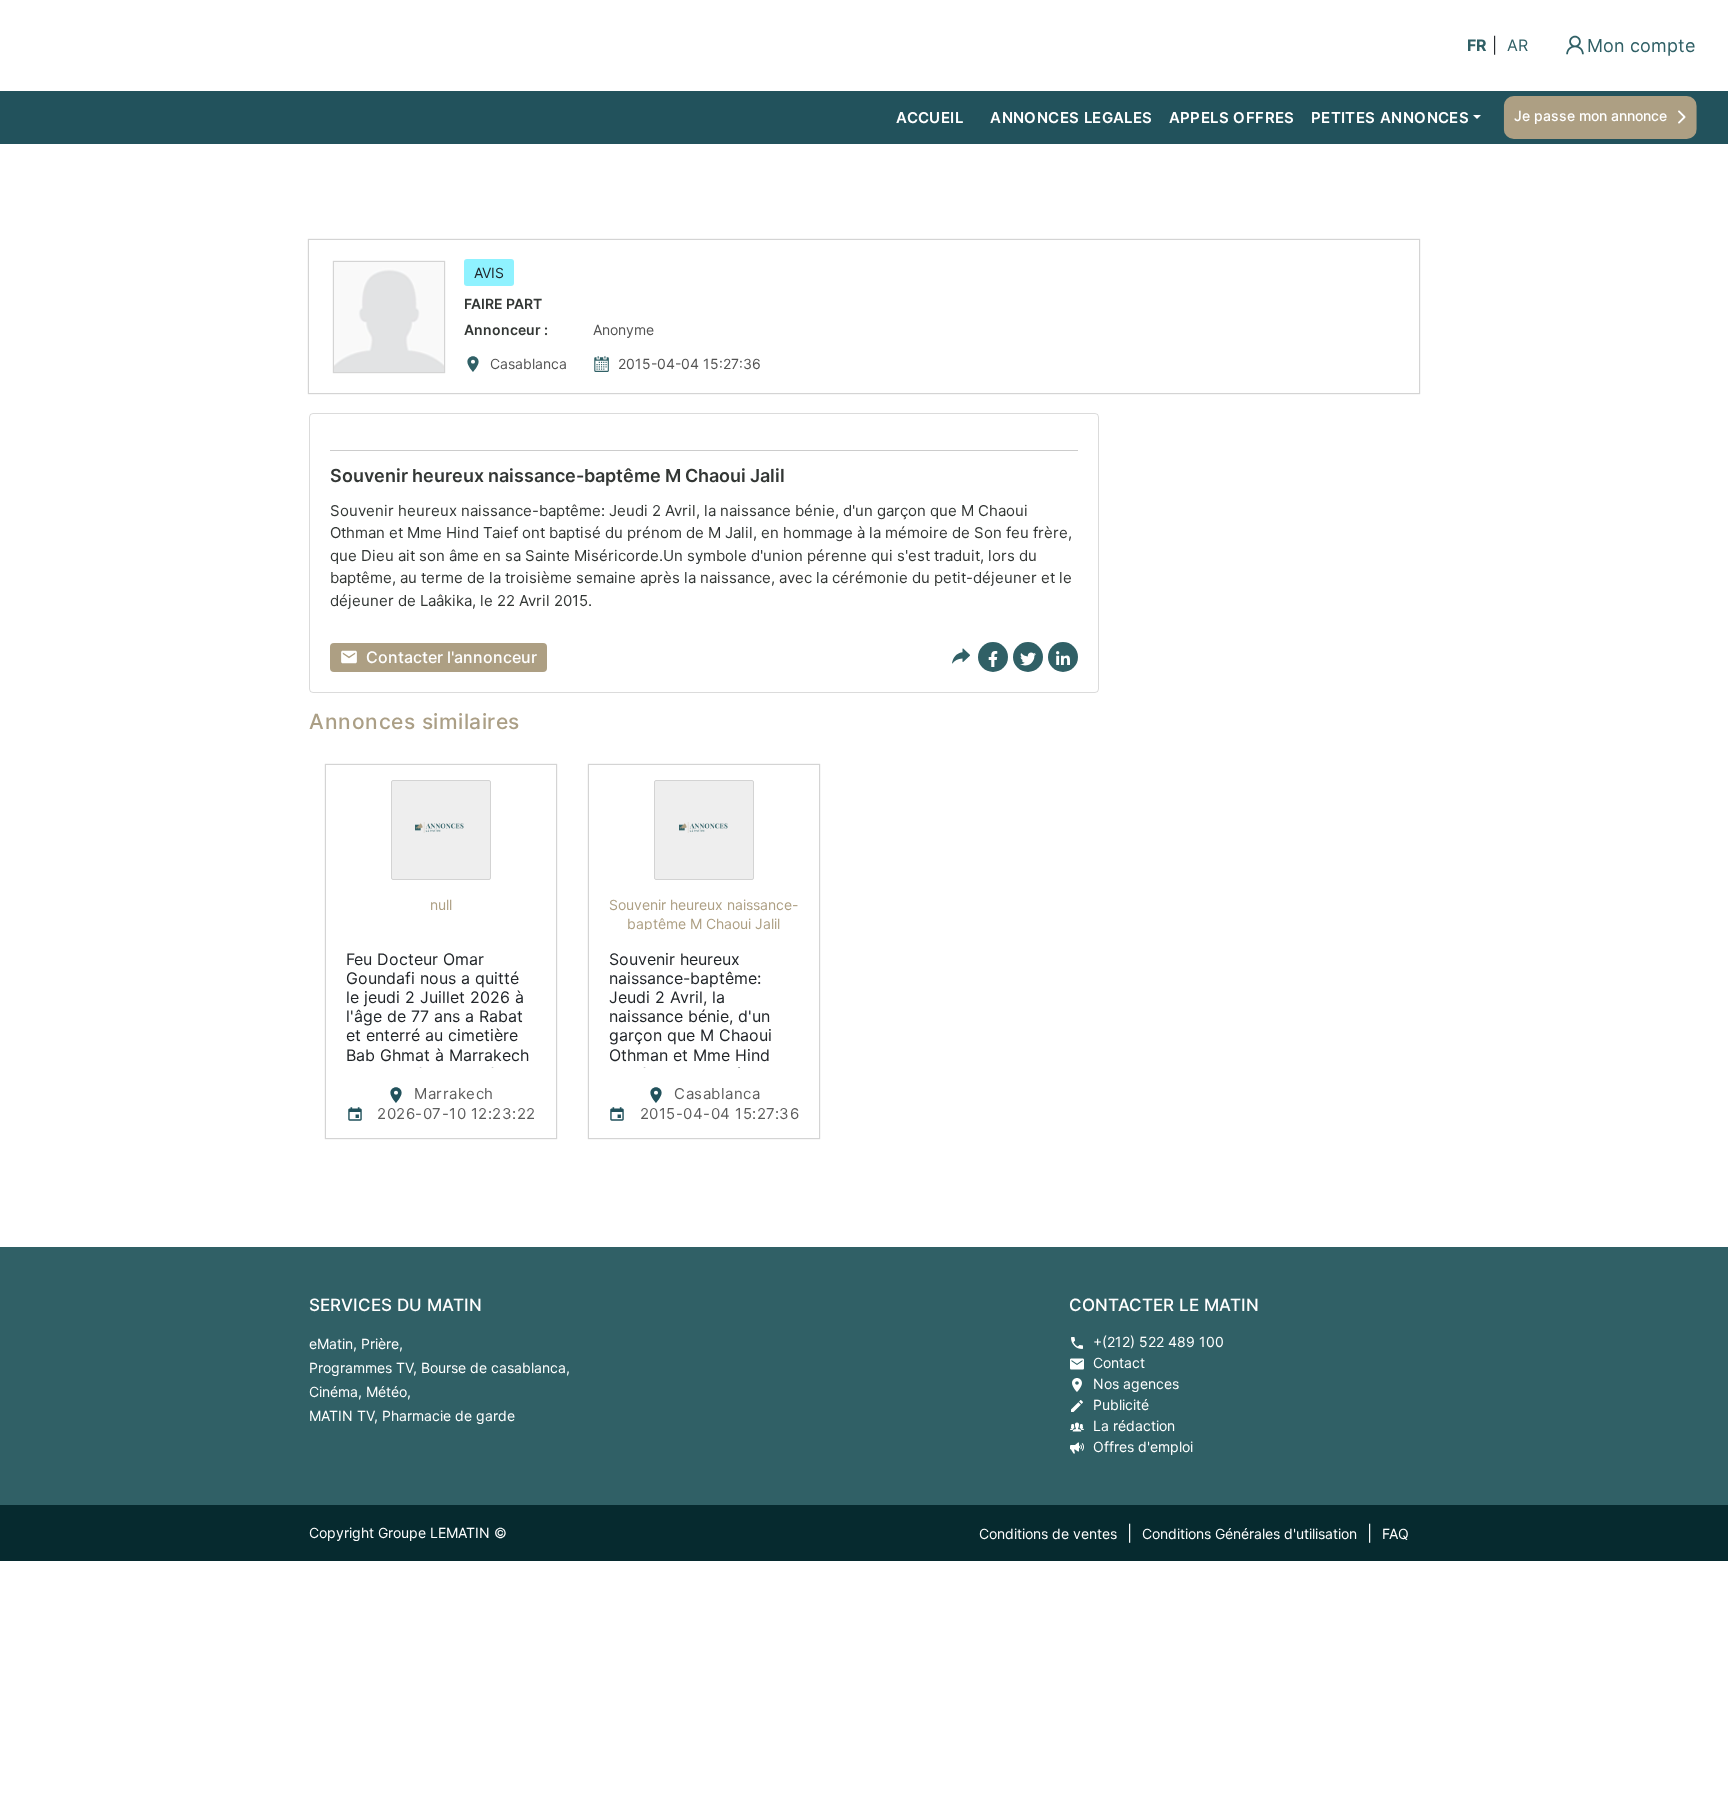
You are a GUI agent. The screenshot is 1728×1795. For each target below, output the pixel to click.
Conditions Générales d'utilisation (1249, 1533)
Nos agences (1136, 1383)
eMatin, (335, 1343)
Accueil (929, 117)
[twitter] (1028, 657)
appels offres (1232, 117)
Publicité (1121, 1404)
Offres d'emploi (1143, 1446)
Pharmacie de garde (448, 1415)
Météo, (388, 1391)
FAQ (1395, 1533)
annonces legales (1071, 117)
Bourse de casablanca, (495, 1367)
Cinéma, (337, 1391)
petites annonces (1390, 117)
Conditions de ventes (1048, 1533)
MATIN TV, (345, 1415)
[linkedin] (1063, 657)
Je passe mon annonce (1592, 115)
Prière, (382, 1343)
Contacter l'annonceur (451, 657)
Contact (1119, 1362)
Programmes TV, (365, 1367)
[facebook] (993, 657)
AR (1517, 45)
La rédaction (1134, 1425)
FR (1477, 45)
